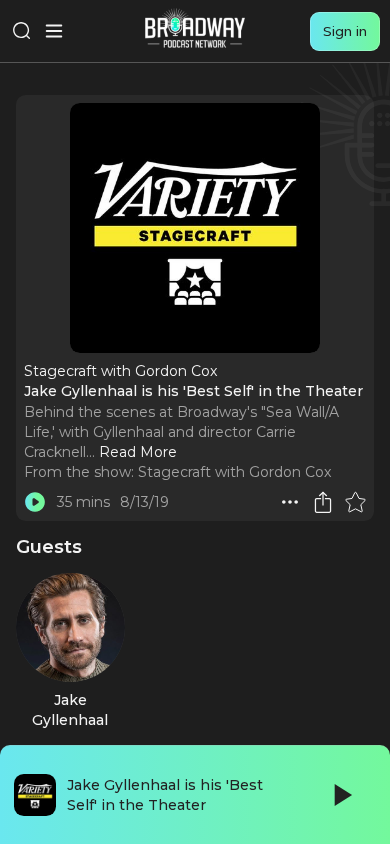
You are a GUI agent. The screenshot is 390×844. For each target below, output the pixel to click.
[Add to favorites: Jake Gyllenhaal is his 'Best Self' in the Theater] (355, 502)
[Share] (323, 502)
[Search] (22, 31)
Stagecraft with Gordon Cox (234, 472)
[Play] (341, 795)
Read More (138, 452)
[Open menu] (54, 31)
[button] (290, 502)
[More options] (290, 502)
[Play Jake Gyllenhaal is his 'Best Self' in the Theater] (35, 502)
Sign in (345, 31)
